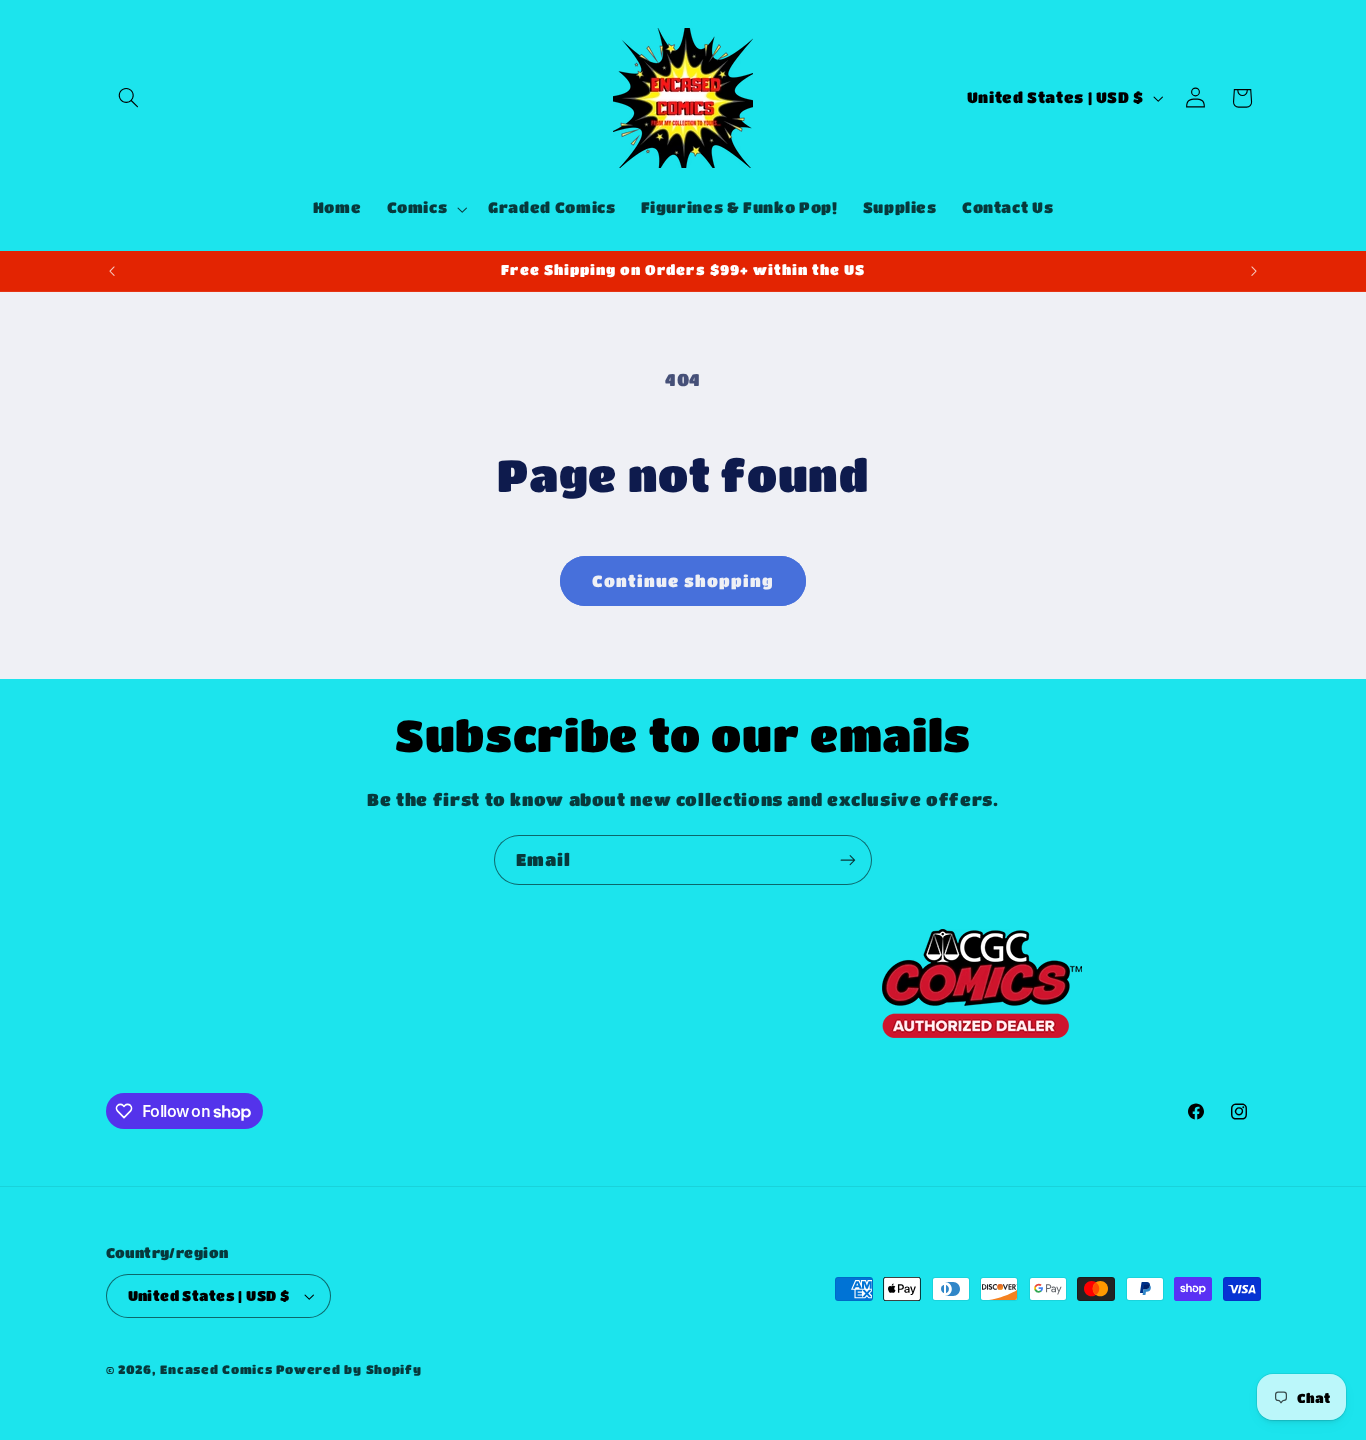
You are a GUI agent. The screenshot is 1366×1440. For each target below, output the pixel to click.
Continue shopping (683, 581)
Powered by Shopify (348, 1369)
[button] (129, 98)
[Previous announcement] (112, 271)
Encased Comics (216, 1369)
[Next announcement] (1254, 271)
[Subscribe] (848, 859)
